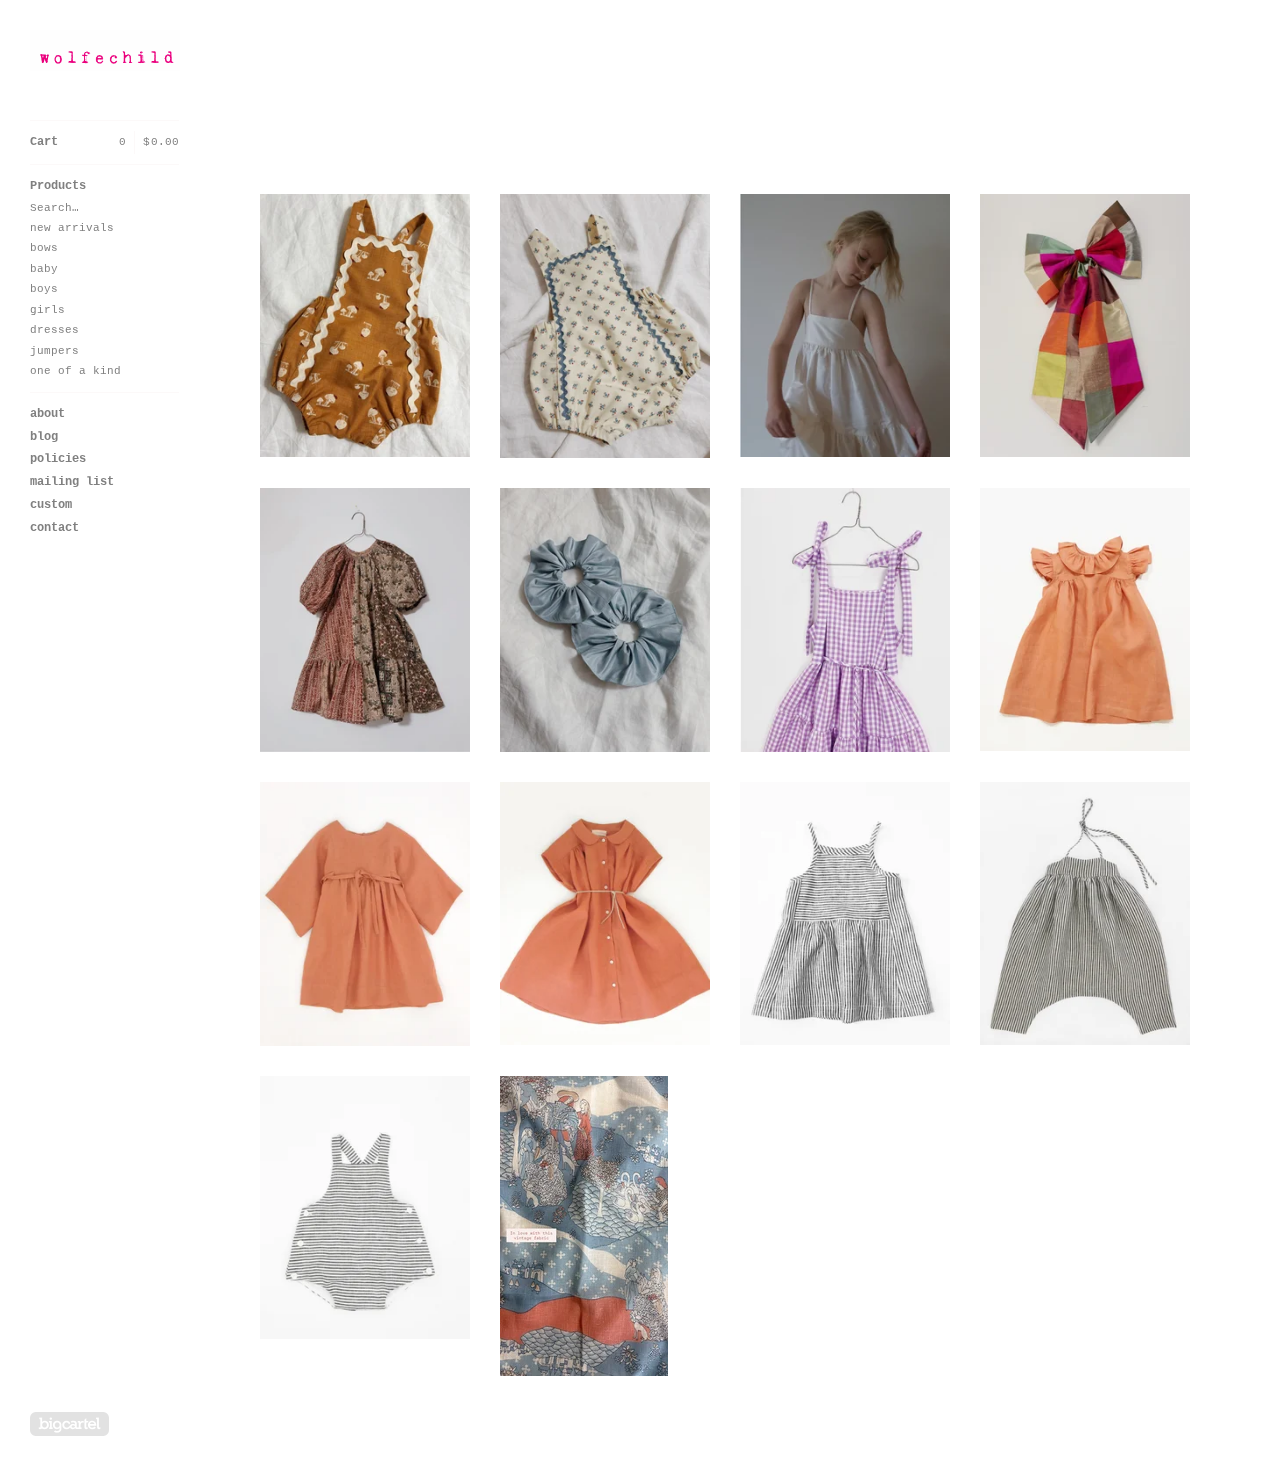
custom (51, 505)
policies (58, 459)
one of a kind (75, 371)
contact (54, 528)
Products (58, 186)
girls (47, 310)
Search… (54, 208)
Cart (104, 142)
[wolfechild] (105, 50)
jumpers (54, 351)
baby (44, 269)
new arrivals (72, 228)
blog (44, 437)
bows (44, 248)
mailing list (72, 482)
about (47, 414)
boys (44, 289)
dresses (54, 330)
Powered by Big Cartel (69, 1424)
